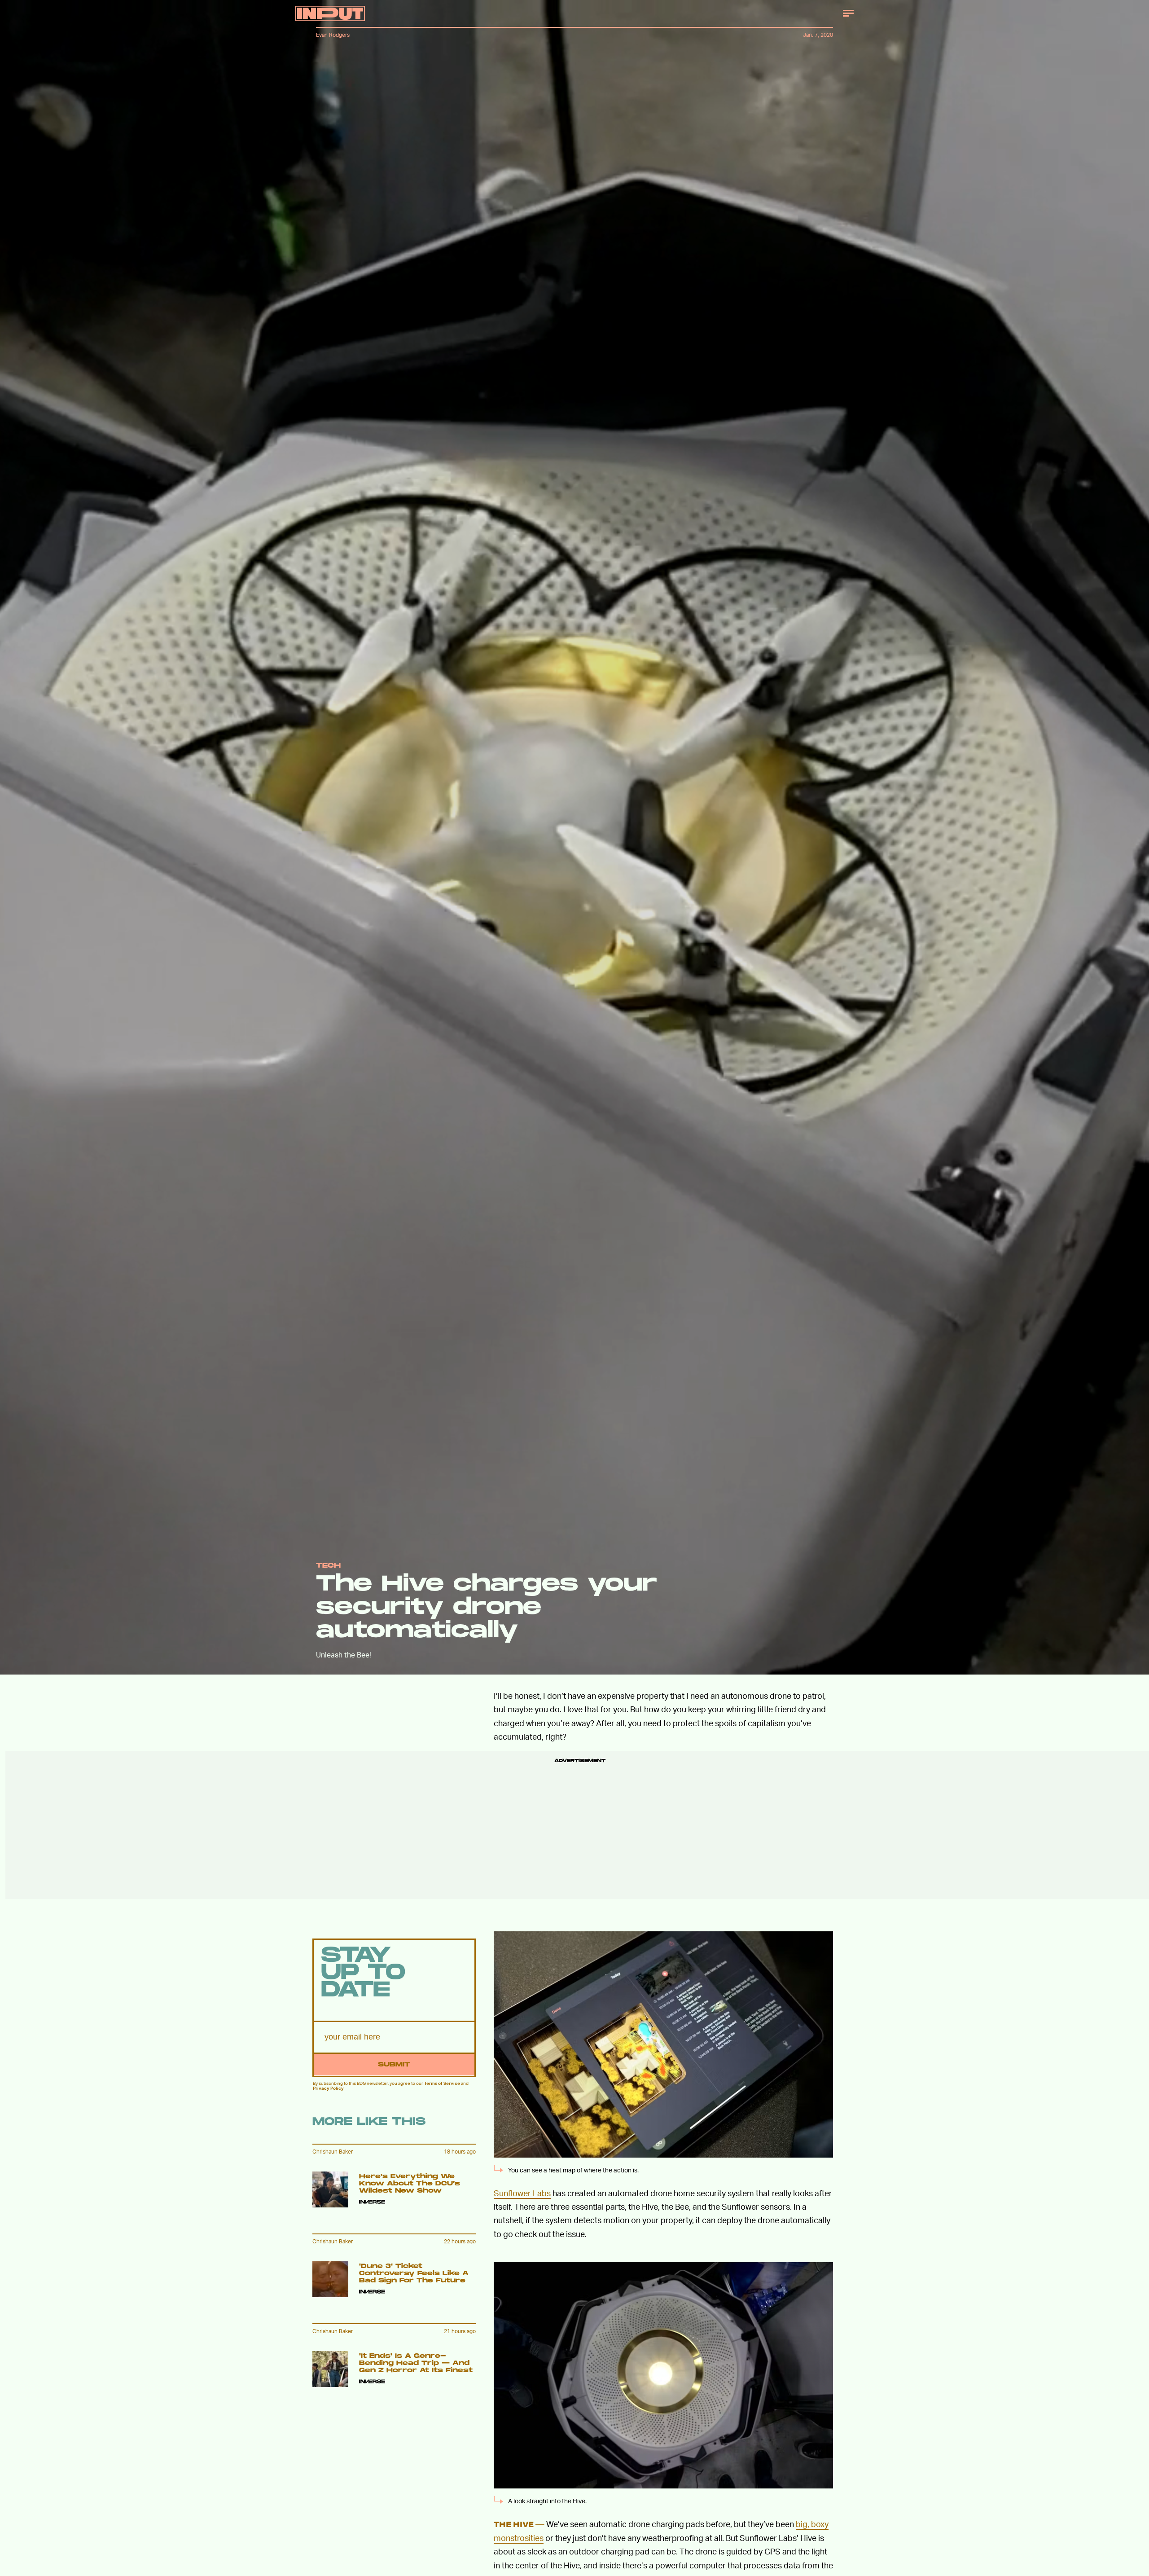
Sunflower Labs (522, 2193)
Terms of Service (442, 2083)
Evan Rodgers (333, 35)
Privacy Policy (328, 2088)
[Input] (330, 13)
